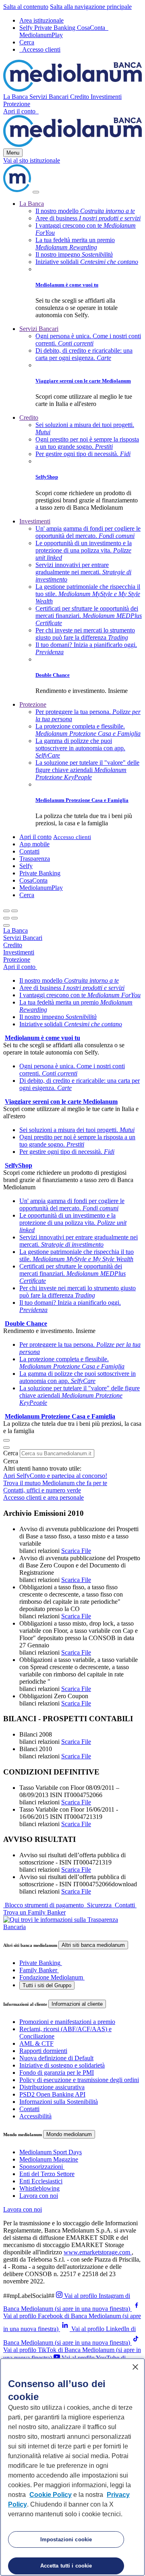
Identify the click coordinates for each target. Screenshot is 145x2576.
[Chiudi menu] (14, 911)
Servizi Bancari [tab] (23, 938)
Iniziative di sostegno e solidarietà (62, 2065)
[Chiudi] (36, 192)
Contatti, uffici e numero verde (42, 1490)
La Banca (32, 204)
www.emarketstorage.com (98, 2252)
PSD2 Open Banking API (52, 2094)
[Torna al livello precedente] (6, 911)
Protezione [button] (17, 104)
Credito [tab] (13, 945)
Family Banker (38, 1970)
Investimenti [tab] (19, 952)
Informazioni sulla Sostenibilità (59, 2102)
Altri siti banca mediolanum (93, 1945)
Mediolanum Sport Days (51, 2152)
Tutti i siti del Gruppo (47, 1985)
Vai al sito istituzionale (32, 160)
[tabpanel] (72, 1017)
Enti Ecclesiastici (41, 2181)
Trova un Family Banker (34, 1912)
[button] (27, 42)
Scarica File (76, 1551)
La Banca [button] (16, 97)
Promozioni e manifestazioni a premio (67, 2022)
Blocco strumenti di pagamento (44, 1905)
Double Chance (53, 675)
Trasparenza (35, 859)
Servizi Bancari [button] (50, 97)
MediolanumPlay (41, 35)
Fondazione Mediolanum (51, 1977)
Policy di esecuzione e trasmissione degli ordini (79, 2080)
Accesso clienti (72, 837)
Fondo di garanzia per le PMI (57, 2073)
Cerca (11, 1453)
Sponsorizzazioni (41, 2167)
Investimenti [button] (106, 97)
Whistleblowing (39, 2188)
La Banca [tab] (16, 930)
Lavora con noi (39, 2196)
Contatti (29, 851)
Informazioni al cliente (77, 2004)
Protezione (33, 704)
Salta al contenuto (26, 7)
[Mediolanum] (72, 89)
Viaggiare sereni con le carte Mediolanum (83, 381)
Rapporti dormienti (43, 2051)
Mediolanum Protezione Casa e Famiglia (82, 800)
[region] (72, 2467)
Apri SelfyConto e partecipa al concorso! (55, 1476)
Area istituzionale (41, 20)
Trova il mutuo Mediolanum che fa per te (55, 1483)
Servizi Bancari (39, 329)
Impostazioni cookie (66, 2539)
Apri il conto (20, 111)
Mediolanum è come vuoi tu (67, 285)
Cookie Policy (51, 2495)
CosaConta (92, 28)
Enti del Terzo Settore (47, 2174)
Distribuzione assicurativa (52, 2087)
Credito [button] (80, 97)
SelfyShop (47, 477)
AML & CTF (36, 2043)
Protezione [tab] (17, 959)
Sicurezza (99, 1905)
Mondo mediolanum (69, 2134)
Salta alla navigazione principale (91, 7)
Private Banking (56, 28)
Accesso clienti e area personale (43, 1497)
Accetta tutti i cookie (66, 2566)
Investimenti (35, 521)
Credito (29, 417)
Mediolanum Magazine (49, 2159)
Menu (13, 153)
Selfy (27, 28)
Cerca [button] (27, 895)
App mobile (34, 844)
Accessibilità (35, 2116)
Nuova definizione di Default (56, 2058)
